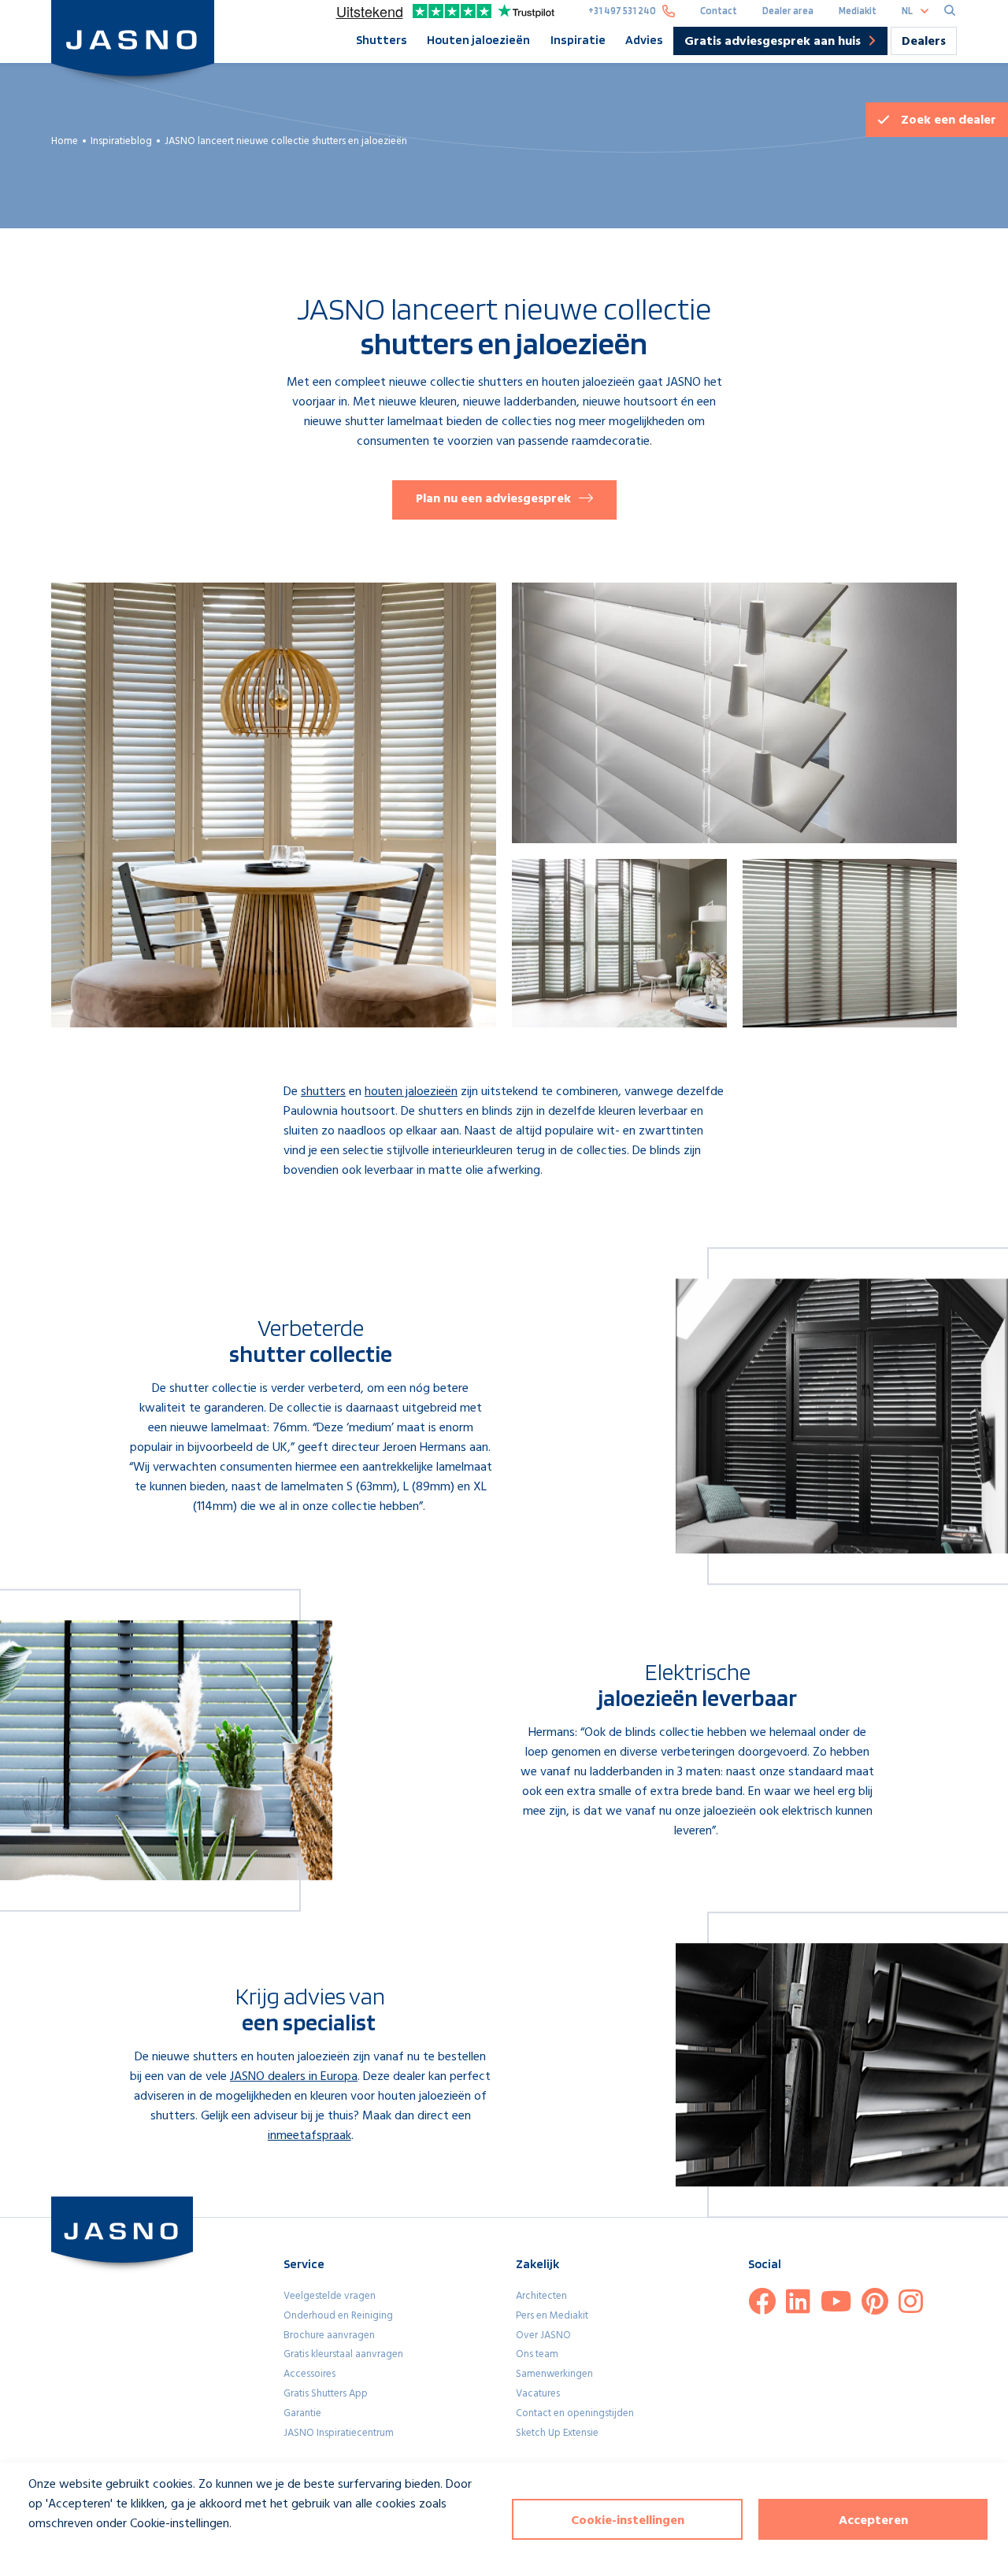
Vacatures (538, 2394)
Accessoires (309, 2374)
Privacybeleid (52, 2553)
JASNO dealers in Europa (294, 2077)
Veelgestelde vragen (330, 2296)
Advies (644, 40)
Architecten (541, 2296)
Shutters (382, 40)
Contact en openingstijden (575, 2413)
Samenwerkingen (554, 2374)
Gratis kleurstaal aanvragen (343, 2354)
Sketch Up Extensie (557, 2433)
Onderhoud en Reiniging (338, 2316)
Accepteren (873, 2521)
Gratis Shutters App (326, 2394)
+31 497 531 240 (622, 11)
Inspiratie (578, 40)
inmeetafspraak (309, 2136)
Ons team (537, 2354)
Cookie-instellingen (628, 2521)
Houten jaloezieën (478, 40)
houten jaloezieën (411, 1092)
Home (65, 141)
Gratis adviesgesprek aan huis (773, 43)
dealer (949, 120)
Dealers (924, 42)
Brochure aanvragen (329, 2335)
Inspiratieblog (121, 141)
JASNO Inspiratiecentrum (339, 2433)
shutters (323, 1092)
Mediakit (858, 11)
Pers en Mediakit (552, 2316)
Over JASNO (543, 2335)
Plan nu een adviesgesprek (493, 499)
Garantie (302, 2413)
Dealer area (788, 11)
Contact (719, 11)
